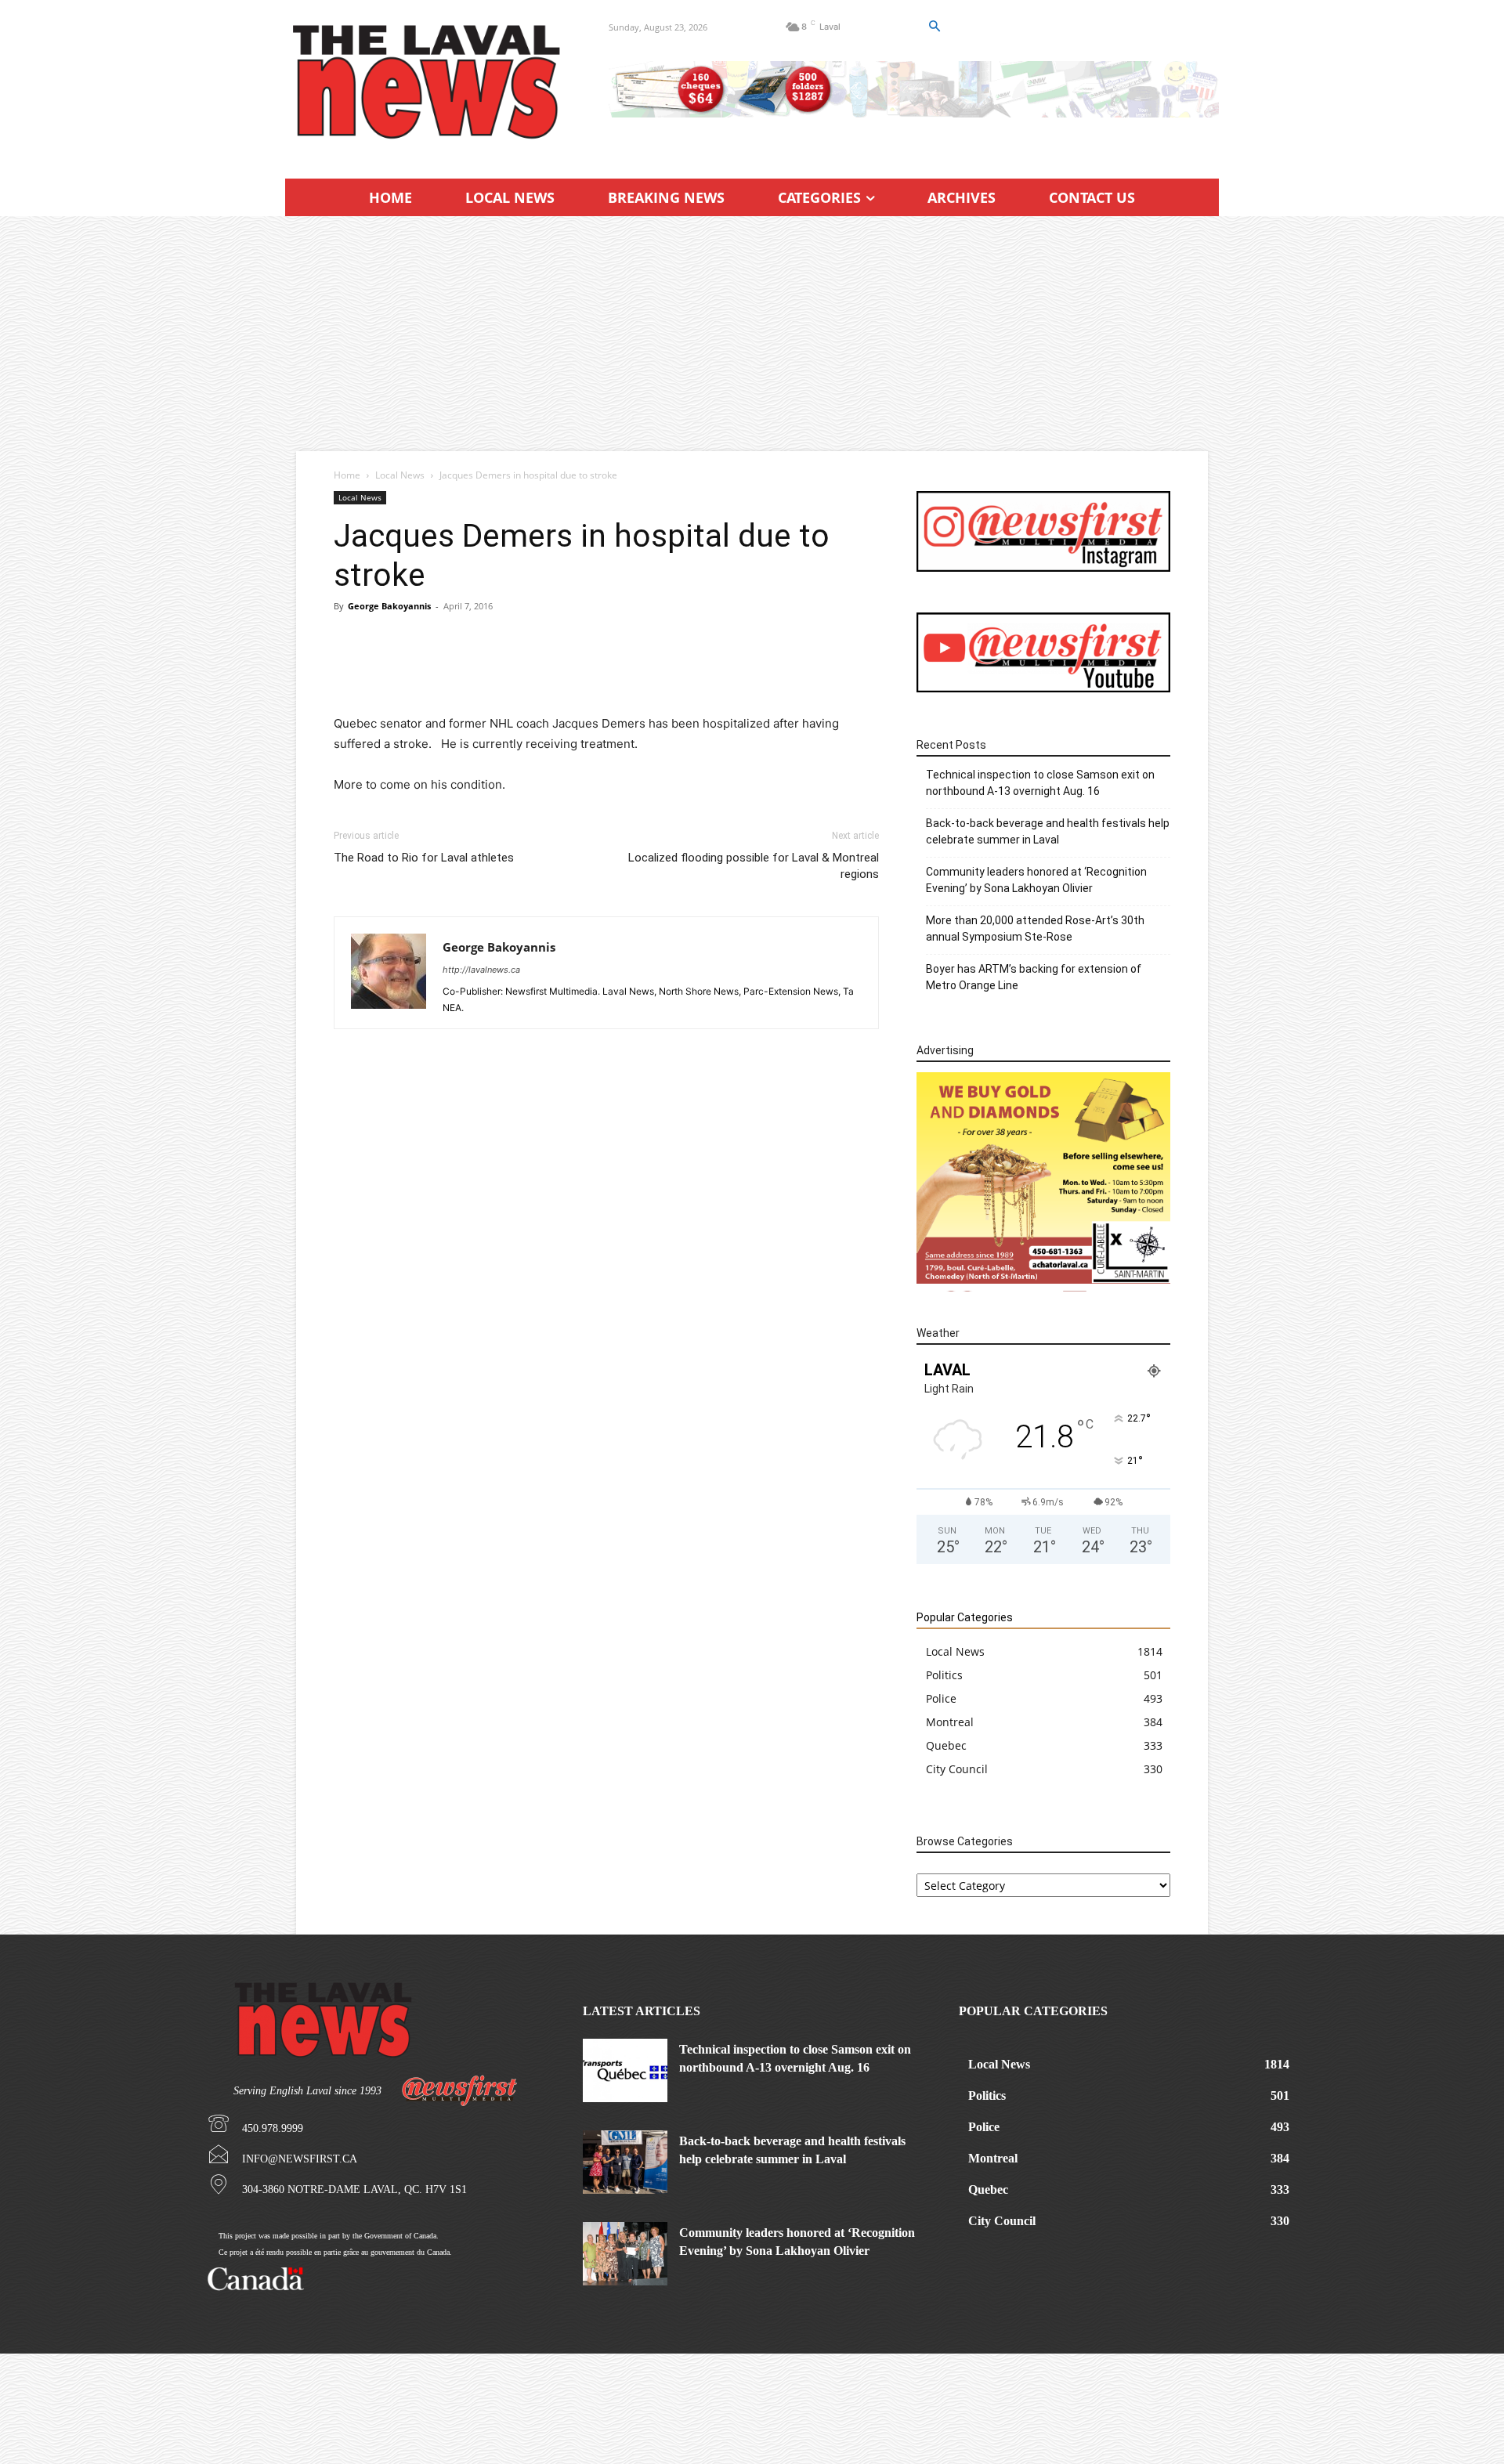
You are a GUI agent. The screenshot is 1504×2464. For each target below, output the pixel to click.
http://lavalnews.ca (481, 970)
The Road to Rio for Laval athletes (424, 858)
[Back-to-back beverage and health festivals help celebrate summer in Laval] (625, 2162)
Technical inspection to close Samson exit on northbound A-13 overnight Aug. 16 (1040, 783)
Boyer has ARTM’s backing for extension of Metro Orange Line (1034, 977)
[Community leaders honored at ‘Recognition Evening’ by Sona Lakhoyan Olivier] (625, 2254)
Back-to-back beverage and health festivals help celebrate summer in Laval (1048, 831)
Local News (400, 475)
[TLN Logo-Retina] (428, 82)
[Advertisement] (752, 334)
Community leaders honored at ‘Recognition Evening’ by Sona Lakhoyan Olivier (1036, 880)
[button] (934, 27)
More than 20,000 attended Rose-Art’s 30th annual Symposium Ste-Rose (1035, 929)
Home (347, 475)
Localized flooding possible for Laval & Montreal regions (754, 866)
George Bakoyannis (389, 606)
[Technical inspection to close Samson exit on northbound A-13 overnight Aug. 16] (625, 2070)
